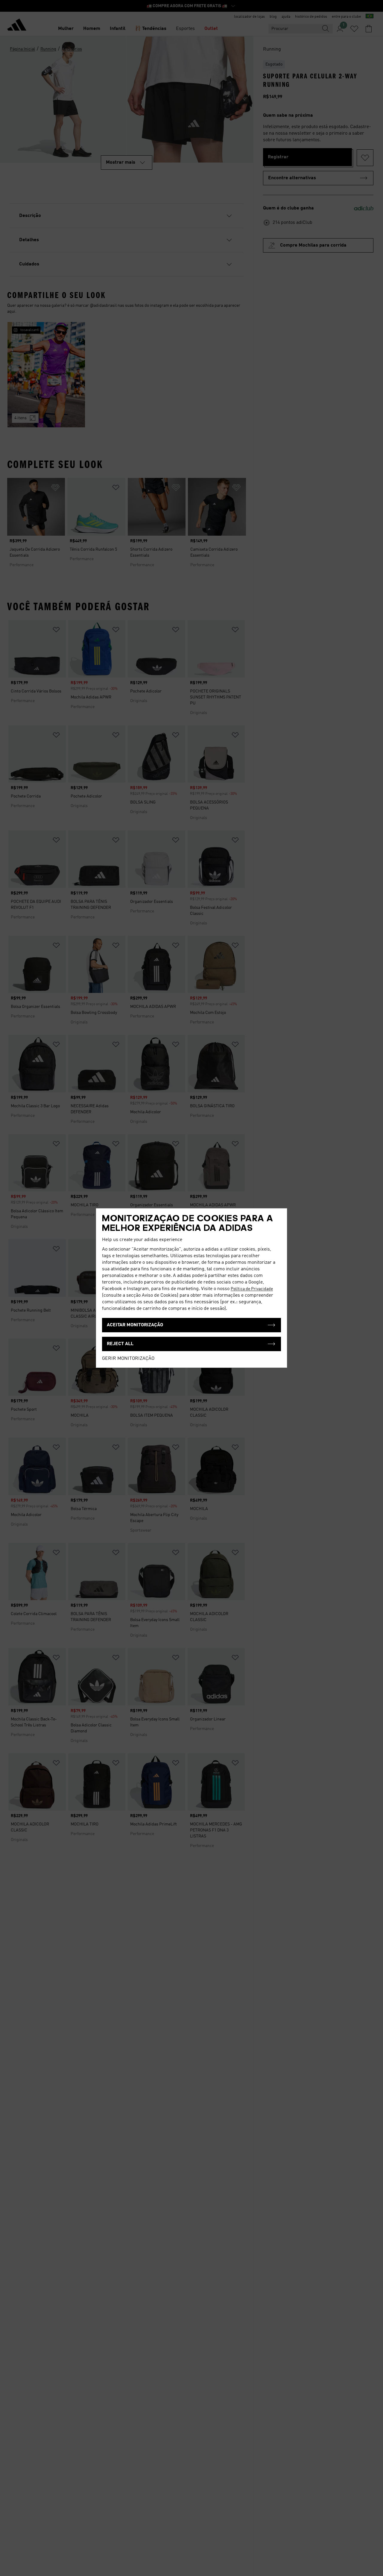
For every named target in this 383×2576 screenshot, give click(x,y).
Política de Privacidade (252, 1289)
